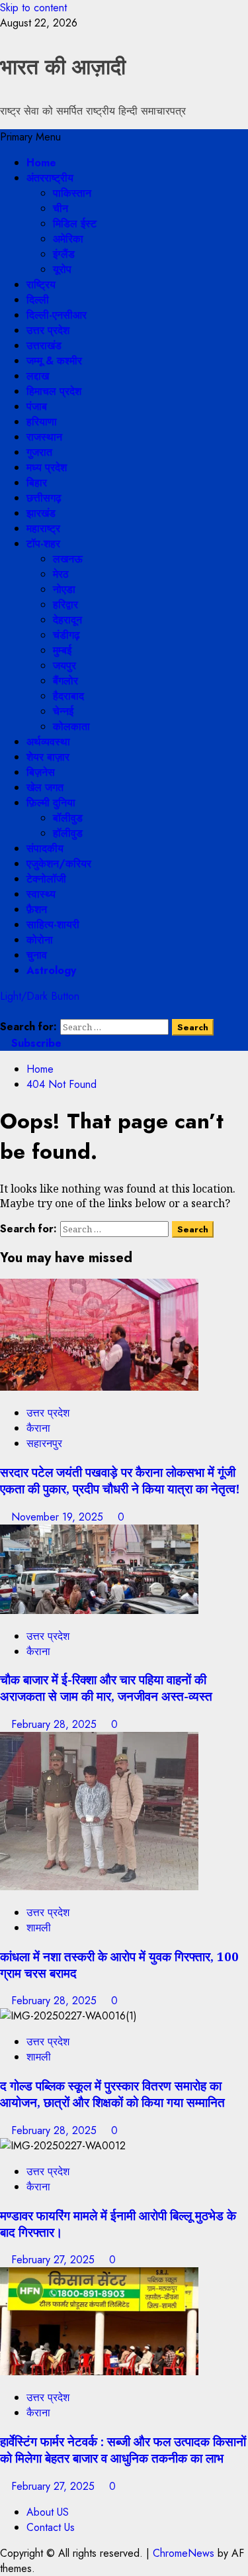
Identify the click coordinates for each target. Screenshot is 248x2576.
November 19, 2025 (59, 1517)
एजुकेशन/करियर (59, 864)
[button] (30, 137)
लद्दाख (38, 376)
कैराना (38, 1428)
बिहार (37, 483)
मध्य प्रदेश (47, 467)
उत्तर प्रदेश (48, 330)
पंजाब (37, 406)
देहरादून (67, 620)
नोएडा (64, 589)
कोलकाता (71, 726)
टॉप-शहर (43, 544)
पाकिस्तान (72, 193)
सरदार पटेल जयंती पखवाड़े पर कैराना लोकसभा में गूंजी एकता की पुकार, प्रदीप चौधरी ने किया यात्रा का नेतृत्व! (120, 1480)
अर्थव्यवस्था (48, 742)
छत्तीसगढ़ (44, 498)
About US (48, 2512)
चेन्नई (63, 711)
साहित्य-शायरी (53, 925)
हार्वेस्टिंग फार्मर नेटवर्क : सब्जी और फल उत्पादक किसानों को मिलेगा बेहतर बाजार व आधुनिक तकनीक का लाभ (123, 2449)
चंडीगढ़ (66, 635)
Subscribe (35, 1043)
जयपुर (64, 666)
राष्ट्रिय (41, 285)
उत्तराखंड (44, 346)
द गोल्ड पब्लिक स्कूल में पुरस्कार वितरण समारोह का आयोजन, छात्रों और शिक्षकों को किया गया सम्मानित (112, 2094)
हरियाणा (42, 422)
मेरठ (61, 574)
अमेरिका (68, 239)
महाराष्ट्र (43, 528)
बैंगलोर (65, 681)
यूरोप (62, 269)
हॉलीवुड (68, 833)
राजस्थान (44, 437)
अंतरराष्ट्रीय (50, 178)
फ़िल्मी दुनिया (51, 803)
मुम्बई (62, 650)
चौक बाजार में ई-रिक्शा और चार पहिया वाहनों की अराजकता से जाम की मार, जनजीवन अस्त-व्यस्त (106, 1688)
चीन (61, 208)
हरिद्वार (65, 605)
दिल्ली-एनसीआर (57, 315)
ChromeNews (184, 2553)
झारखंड (41, 513)
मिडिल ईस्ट (75, 224)
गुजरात (39, 452)
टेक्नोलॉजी (46, 879)
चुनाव (37, 955)
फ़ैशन (37, 909)
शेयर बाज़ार (48, 757)
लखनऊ (68, 559)
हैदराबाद (68, 696)
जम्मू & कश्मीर (54, 361)
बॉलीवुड (68, 818)
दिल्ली (38, 300)
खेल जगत (45, 787)
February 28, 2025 (56, 1724)
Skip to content (33, 8)
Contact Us (51, 2527)
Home (41, 163)
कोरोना (40, 940)
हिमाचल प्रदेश (54, 391)
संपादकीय (45, 848)
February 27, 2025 (55, 2260)
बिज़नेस (41, 772)
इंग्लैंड (64, 254)
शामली (39, 1928)
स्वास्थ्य (41, 894)
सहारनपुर (44, 1443)
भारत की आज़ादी (63, 67)
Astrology (51, 970)
